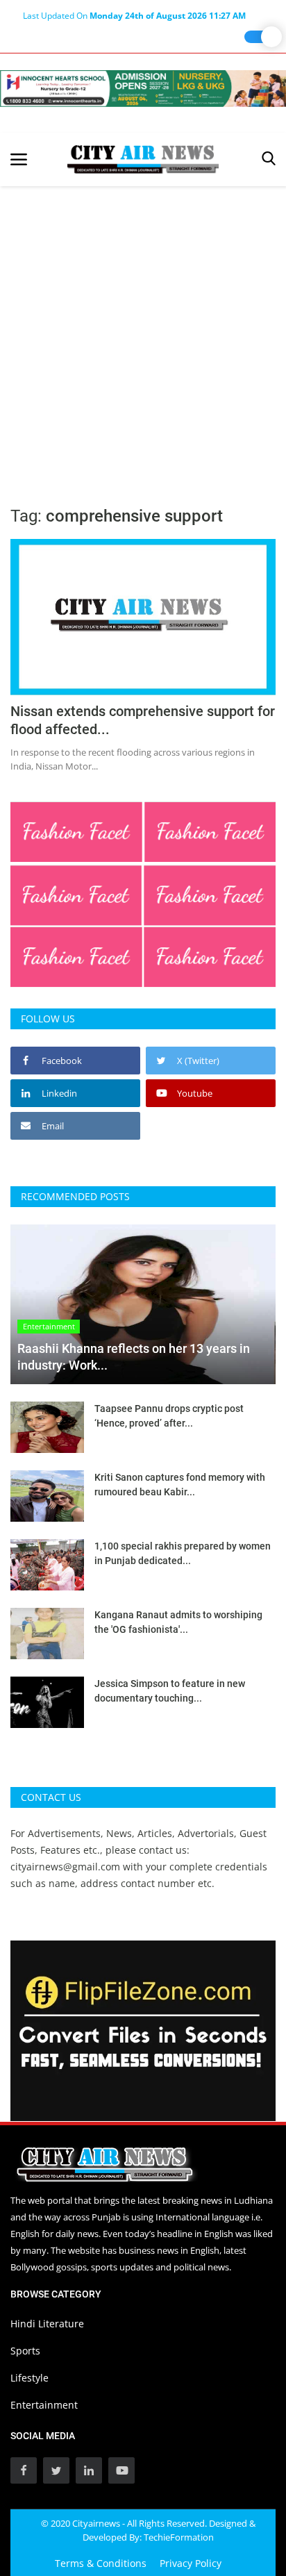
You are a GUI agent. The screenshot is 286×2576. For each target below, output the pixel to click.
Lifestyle (30, 2378)
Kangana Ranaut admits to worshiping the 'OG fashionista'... (178, 1622)
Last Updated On (134, 16)
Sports (25, 2351)
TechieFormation (179, 2537)
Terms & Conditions (101, 2563)
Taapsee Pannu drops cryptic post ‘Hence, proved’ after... (169, 1416)
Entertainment (44, 2405)
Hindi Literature (47, 2324)
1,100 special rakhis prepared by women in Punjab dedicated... (183, 1553)
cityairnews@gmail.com (65, 1867)
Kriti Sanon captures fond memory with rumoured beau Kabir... (180, 1485)
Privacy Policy (191, 2563)
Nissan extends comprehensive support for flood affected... (143, 720)
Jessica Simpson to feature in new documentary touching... (170, 1691)
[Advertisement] (143, 336)
